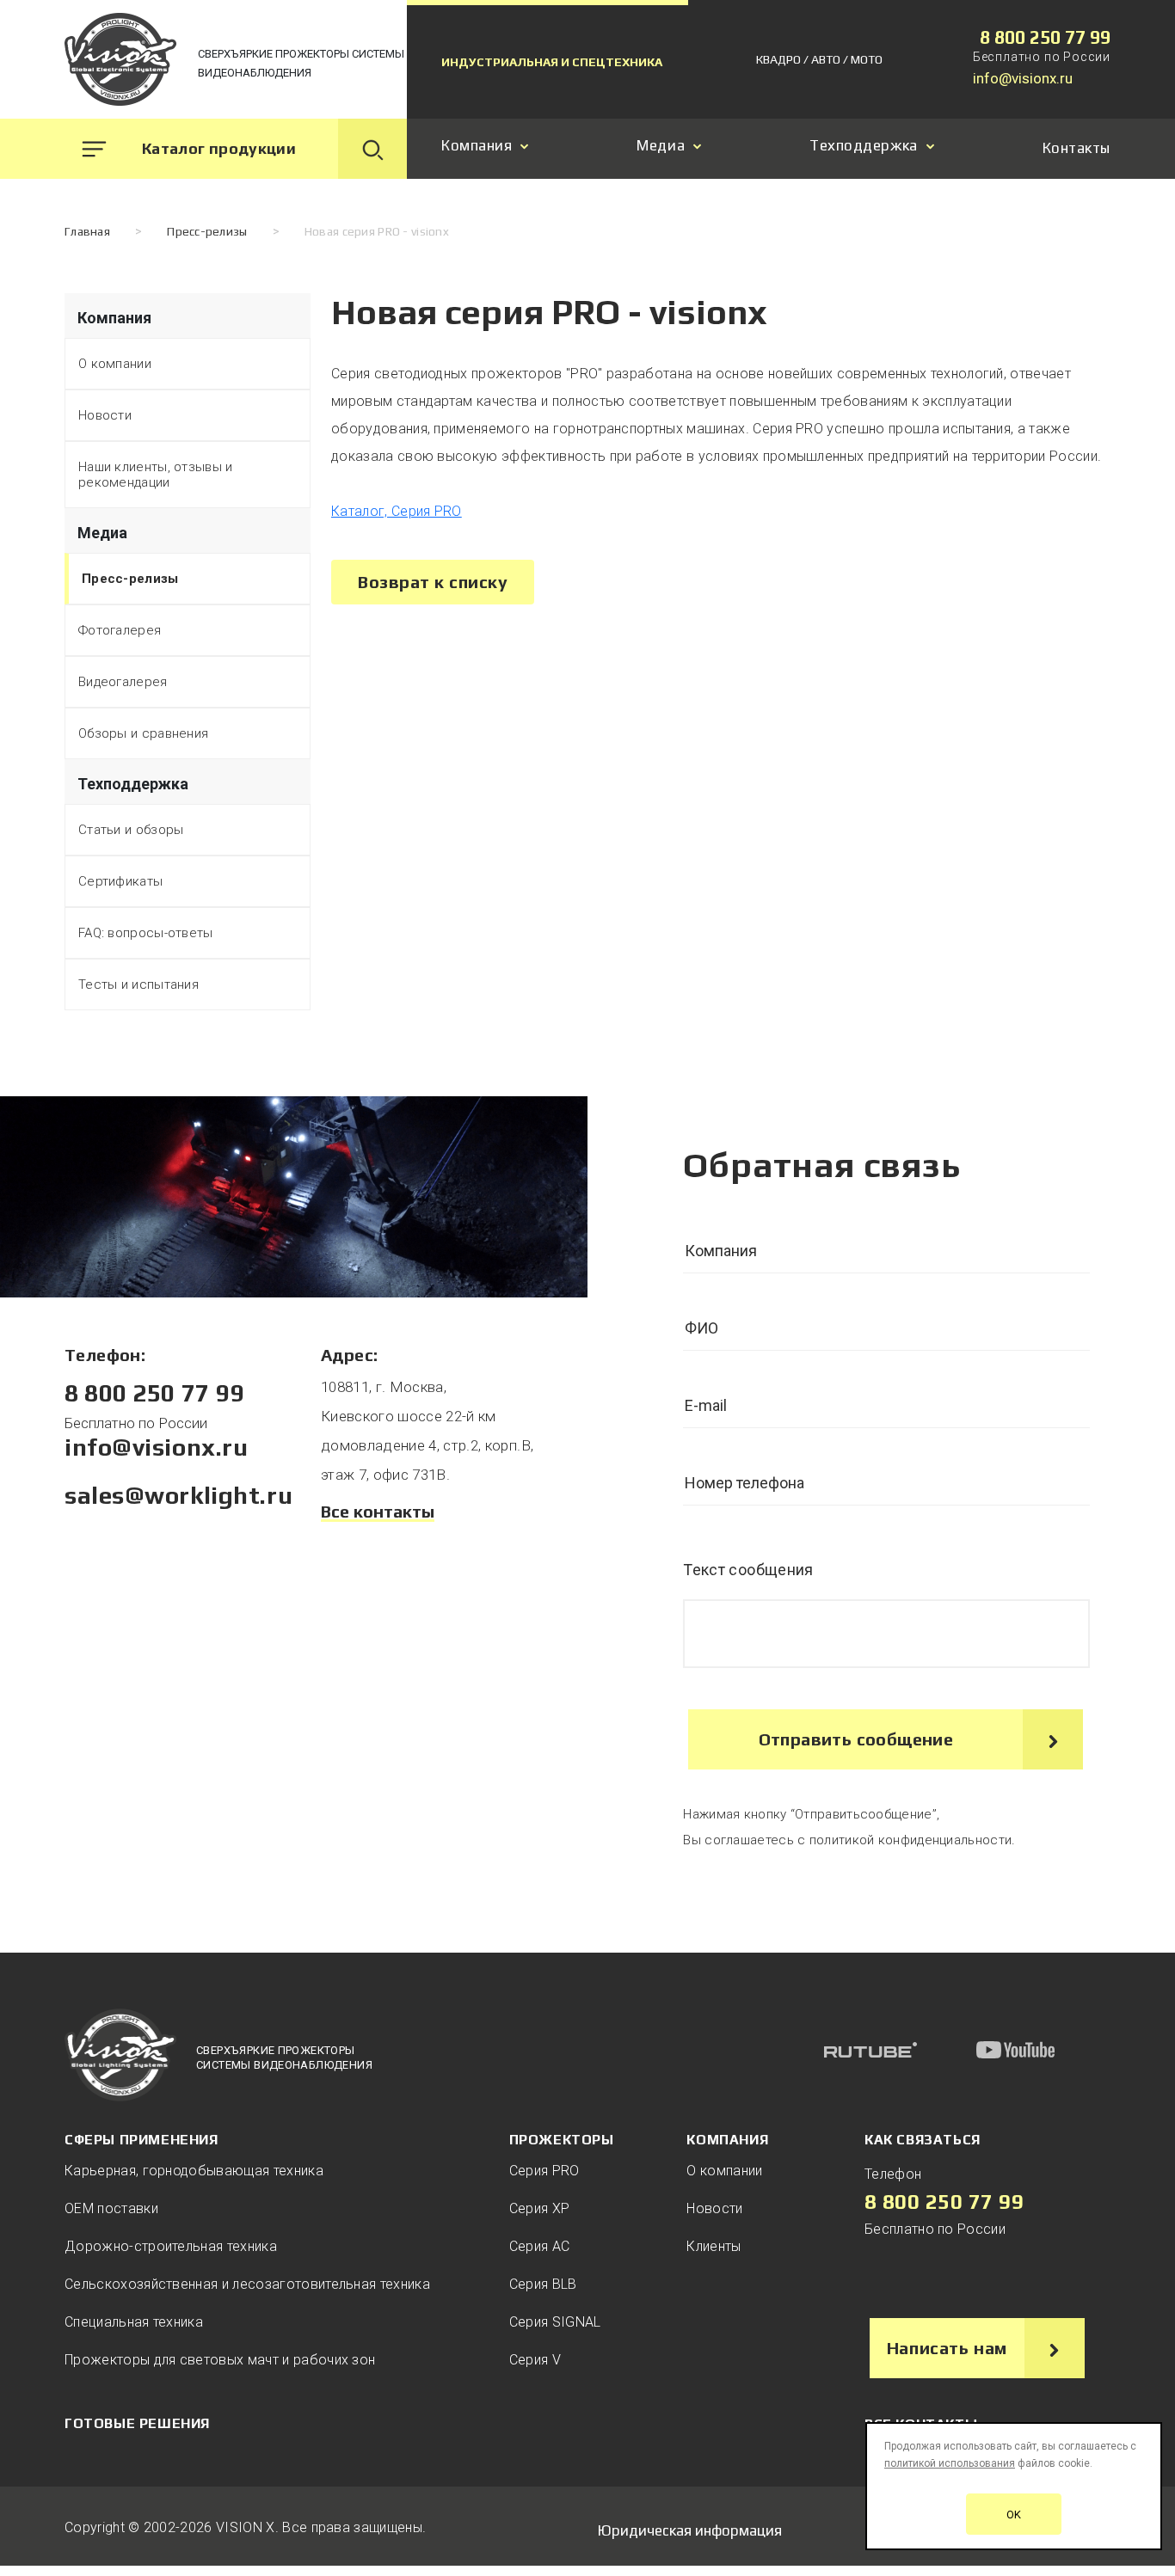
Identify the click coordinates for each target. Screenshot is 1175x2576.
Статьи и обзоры (131, 830)
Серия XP (540, 2208)
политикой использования (950, 2463)
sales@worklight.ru (178, 1495)
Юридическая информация (690, 2530)
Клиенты (714, 2246)
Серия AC (540, 2246)
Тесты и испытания (138, 984)
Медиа (661, 146)
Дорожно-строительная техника (171, 2246)
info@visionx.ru (1023, 78)
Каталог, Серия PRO (397, 511)
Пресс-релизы (130, 579)
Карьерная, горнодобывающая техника (194, 2171)
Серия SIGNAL (555, 2322)
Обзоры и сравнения (143, 733)
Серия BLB (543, 2284)
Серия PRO (544, 2171)
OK (1014, 2515)
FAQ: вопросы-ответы (146, 933)
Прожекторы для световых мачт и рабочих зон (220, 2360)
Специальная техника (134, 2322)
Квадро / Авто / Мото (819, 59)
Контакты (1077, 148)
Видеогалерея (123, 682)
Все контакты (378, 1511)
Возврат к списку (433, 582)
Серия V (535, 2360)
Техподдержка (863, 146)
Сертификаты (120, 881)
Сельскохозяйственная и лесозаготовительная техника (247, 2284)
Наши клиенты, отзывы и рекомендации (156, 475)
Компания (477, 146)
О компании (115, 364)
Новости (105, 415)
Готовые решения (137, 2423)
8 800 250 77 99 (1045, 37)
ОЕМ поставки (111, 2208)
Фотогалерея (120, 630)
